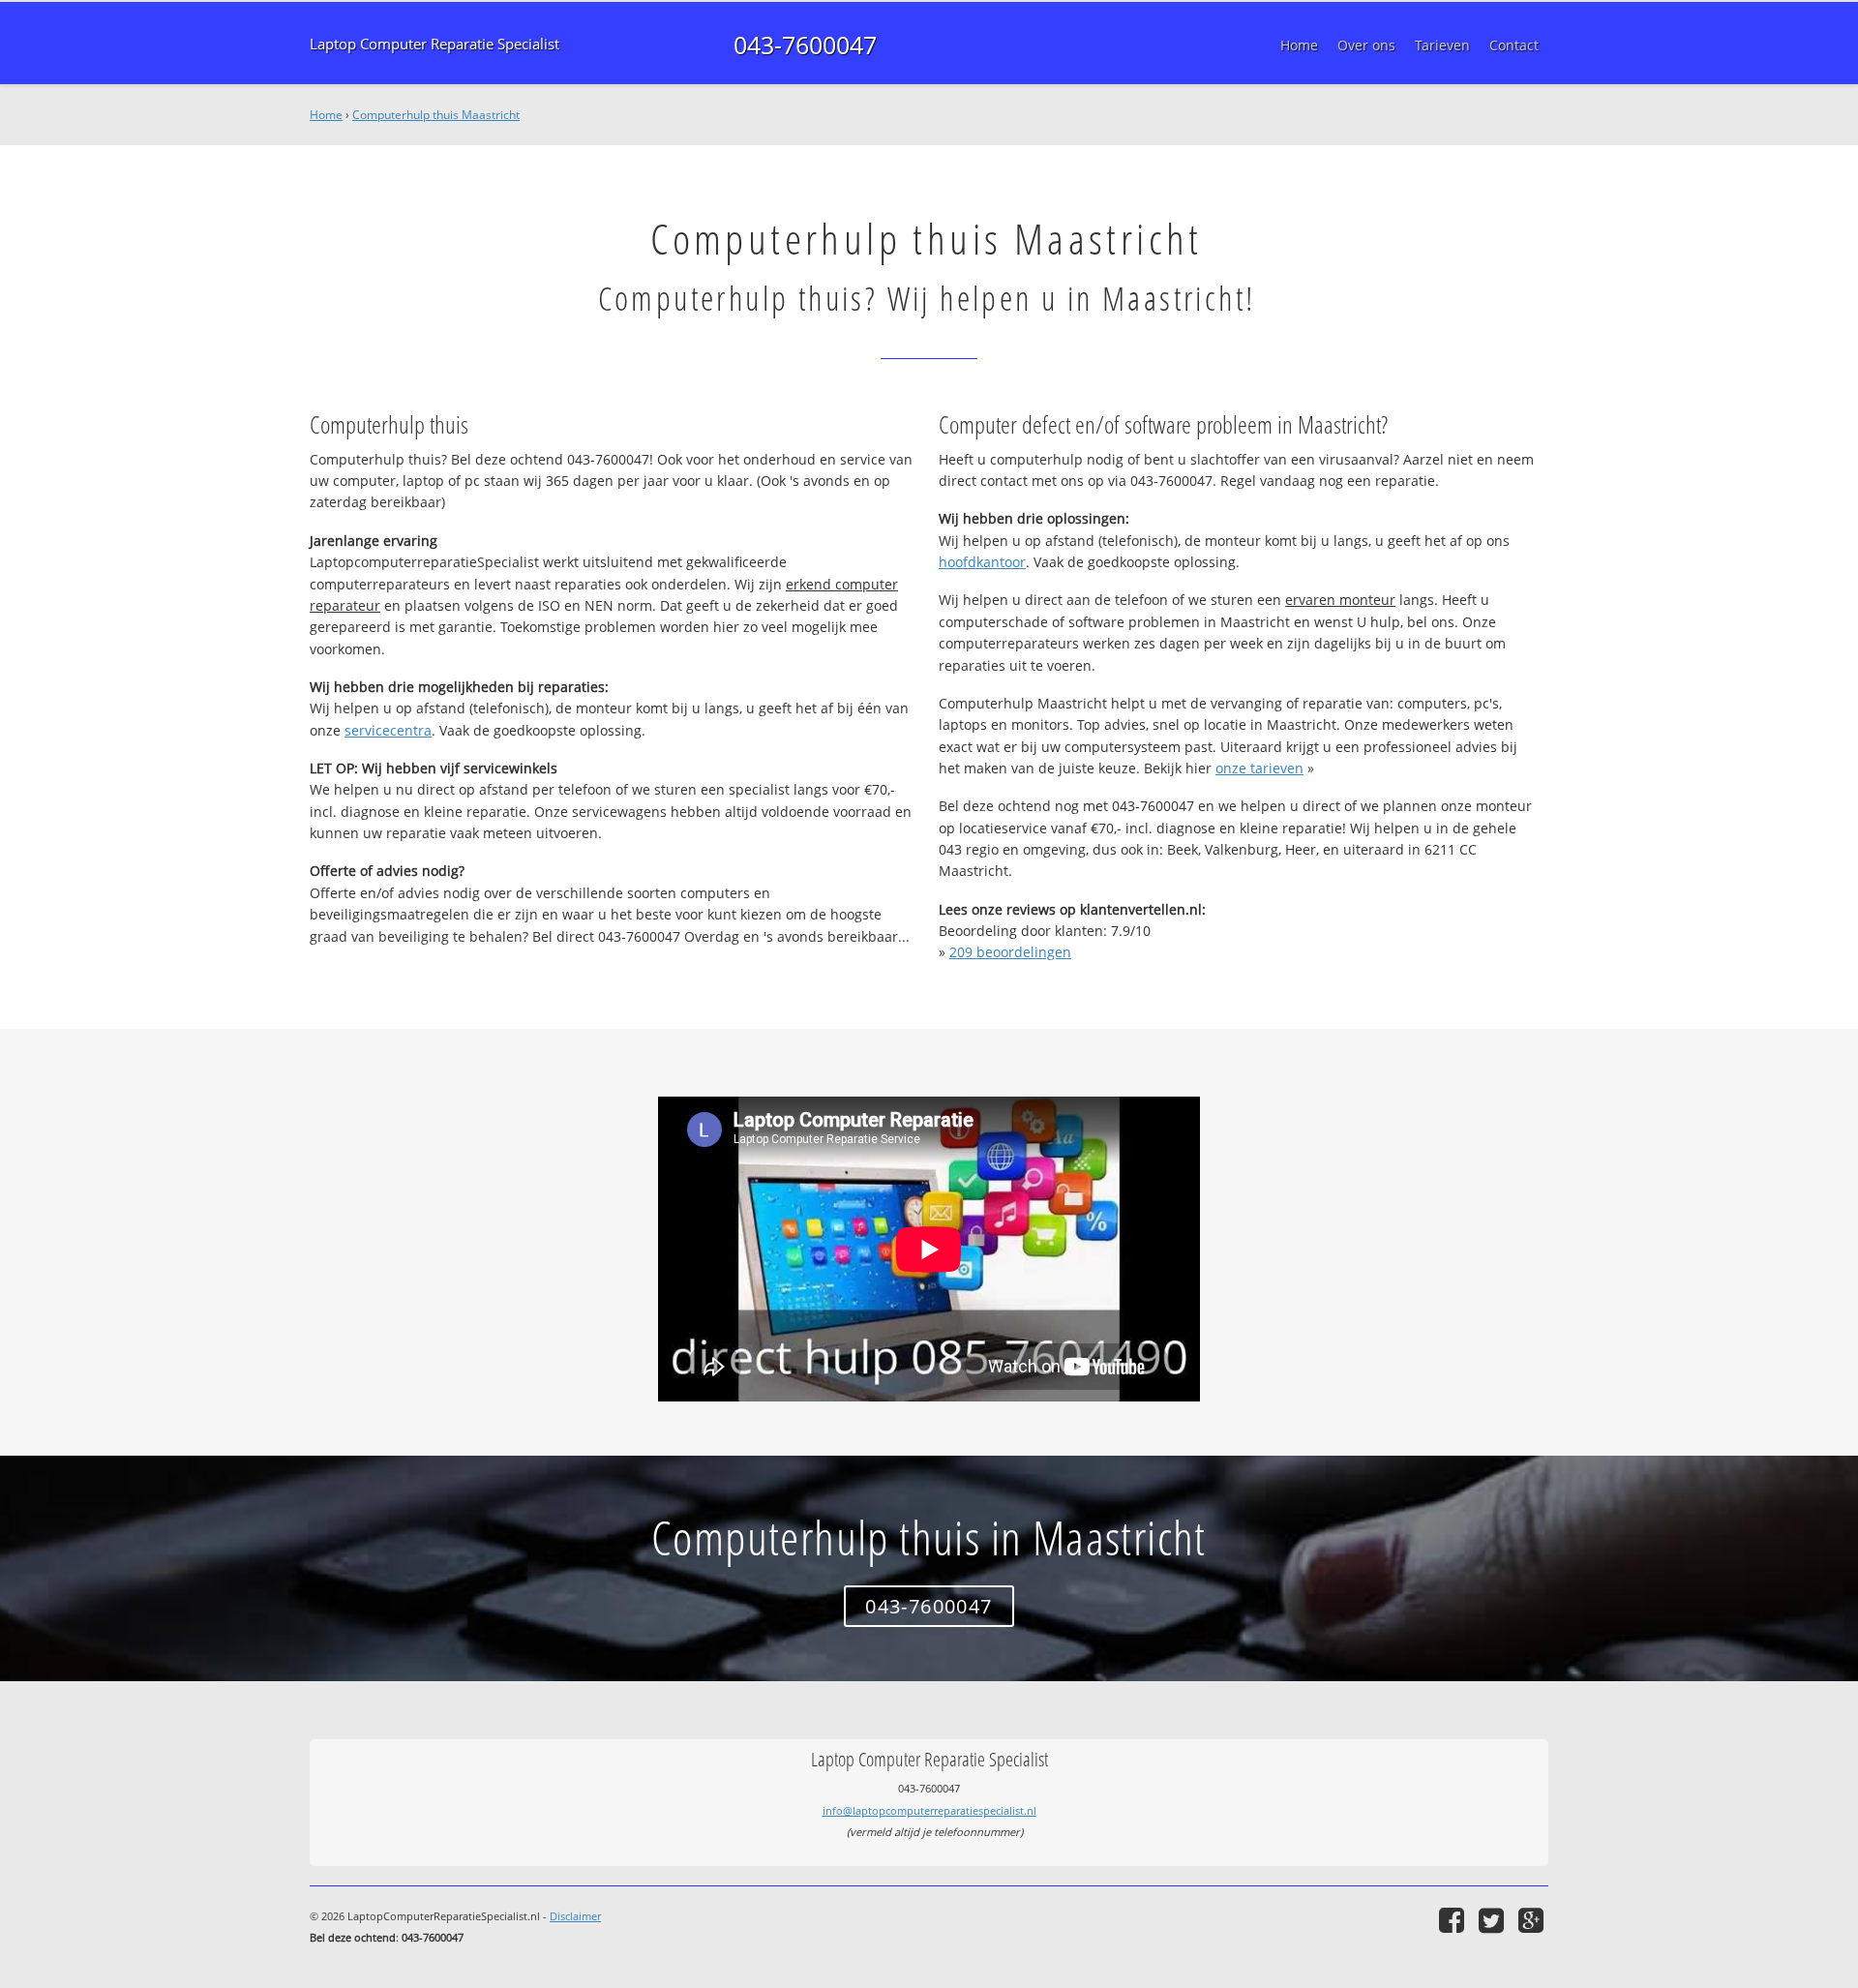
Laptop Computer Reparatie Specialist (435, 44)
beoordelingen (1010, 952)
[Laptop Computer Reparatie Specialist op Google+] (1533, 1920)
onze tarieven (1259, 768)
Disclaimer (575, 1916)
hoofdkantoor (982, 562)
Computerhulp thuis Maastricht (436, 115)
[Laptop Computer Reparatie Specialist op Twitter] (1494, 1920)
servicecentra (388, 730)
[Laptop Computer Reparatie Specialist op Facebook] (1454, 1920)
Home (326, 115)
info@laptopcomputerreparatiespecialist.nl (929, 1810)
